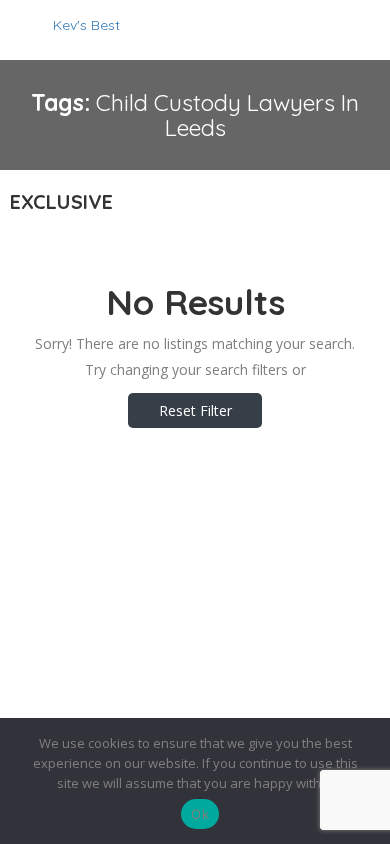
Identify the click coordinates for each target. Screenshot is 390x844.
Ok (200, 814)
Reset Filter (195, 410)
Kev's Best (86, 25)
